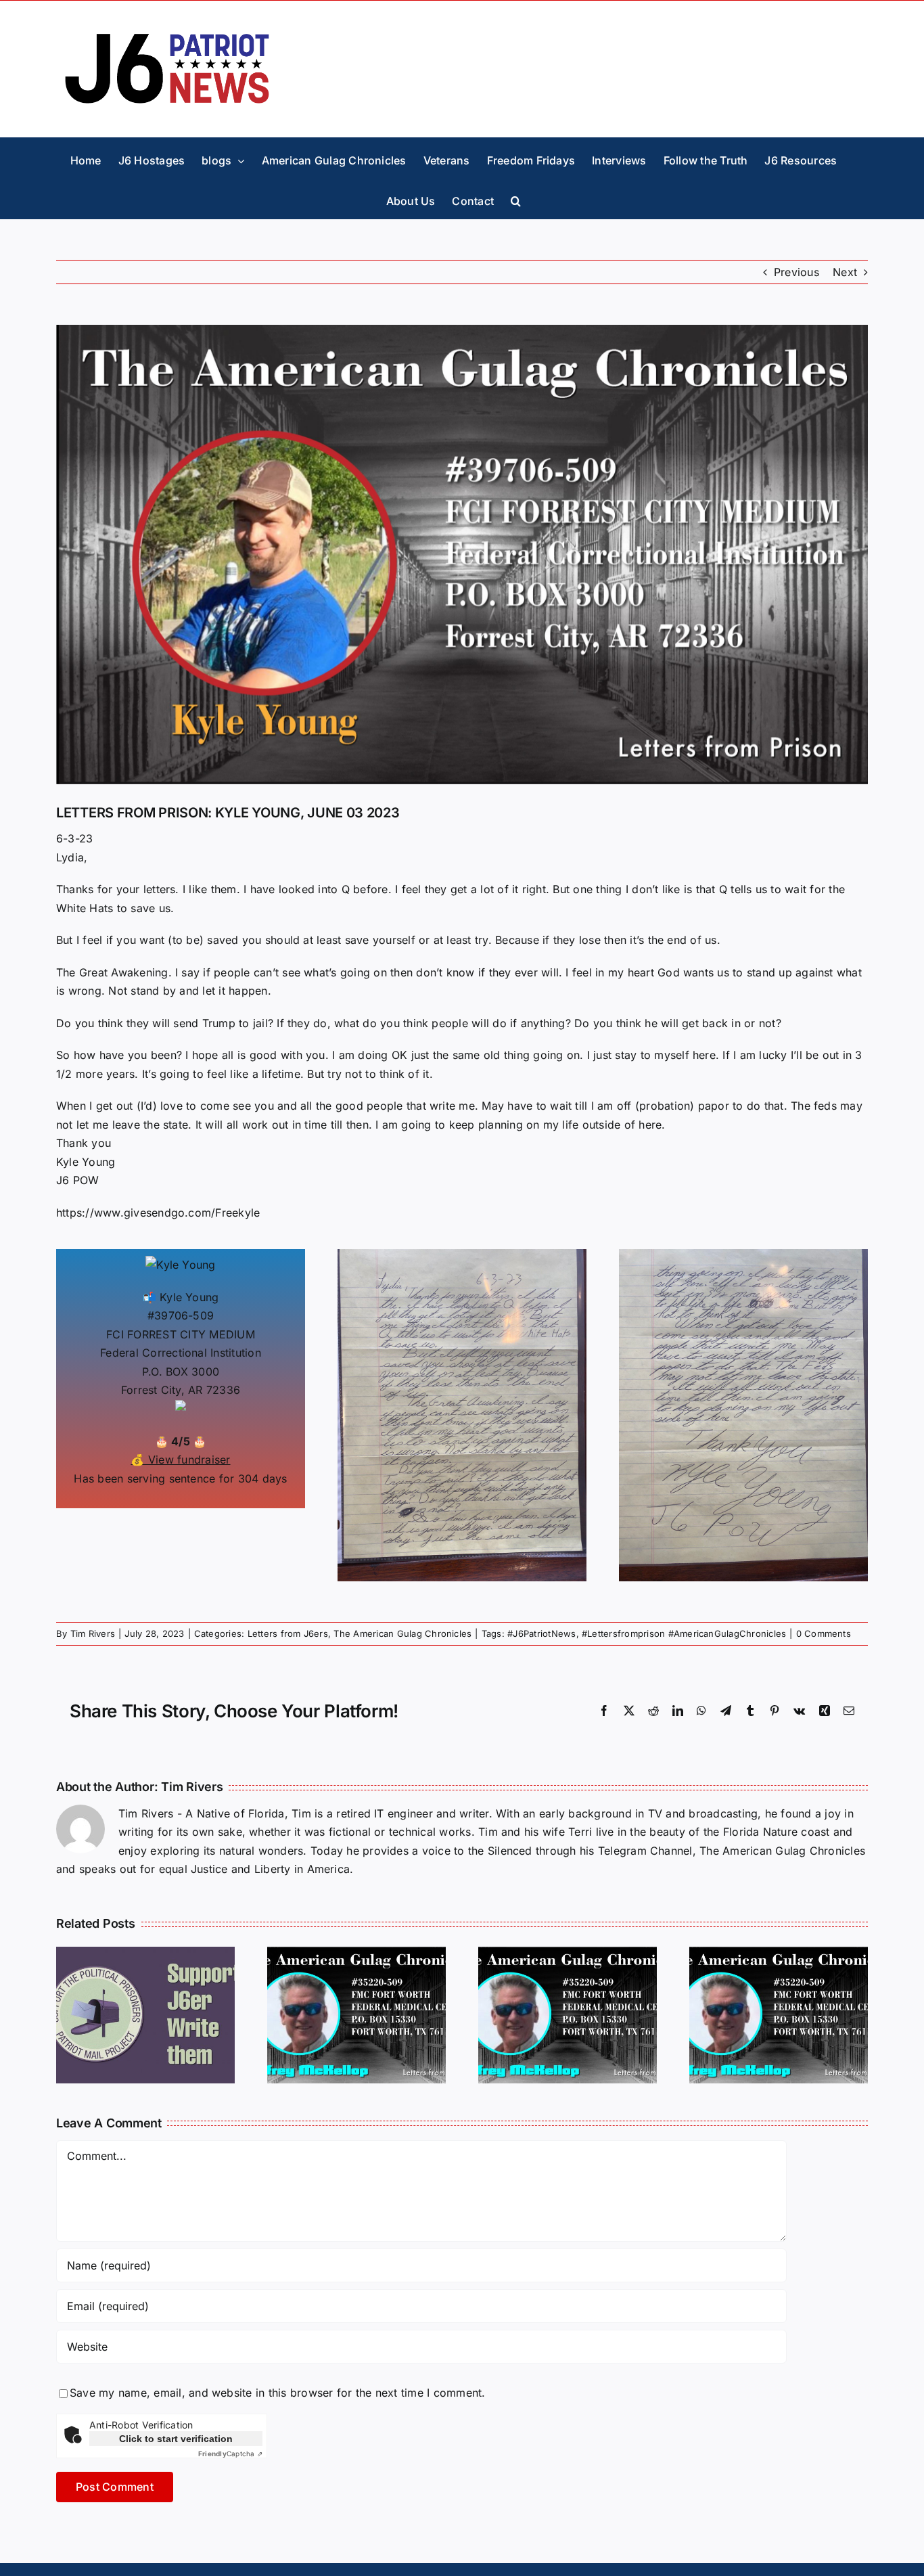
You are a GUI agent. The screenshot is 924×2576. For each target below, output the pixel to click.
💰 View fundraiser (180, 1460)
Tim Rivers (93, 1633)
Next (845, 272)
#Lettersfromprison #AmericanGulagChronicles (684, 1633)
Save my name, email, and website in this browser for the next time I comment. (277, 2393)
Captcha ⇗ (230, 2454)
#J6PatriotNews (541, 1633)
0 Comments (824, 1633)
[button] (516, 198)
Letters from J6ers (288, 1633)
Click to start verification (176, 2439)
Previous (796, 272)
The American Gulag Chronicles (402, 1633)
